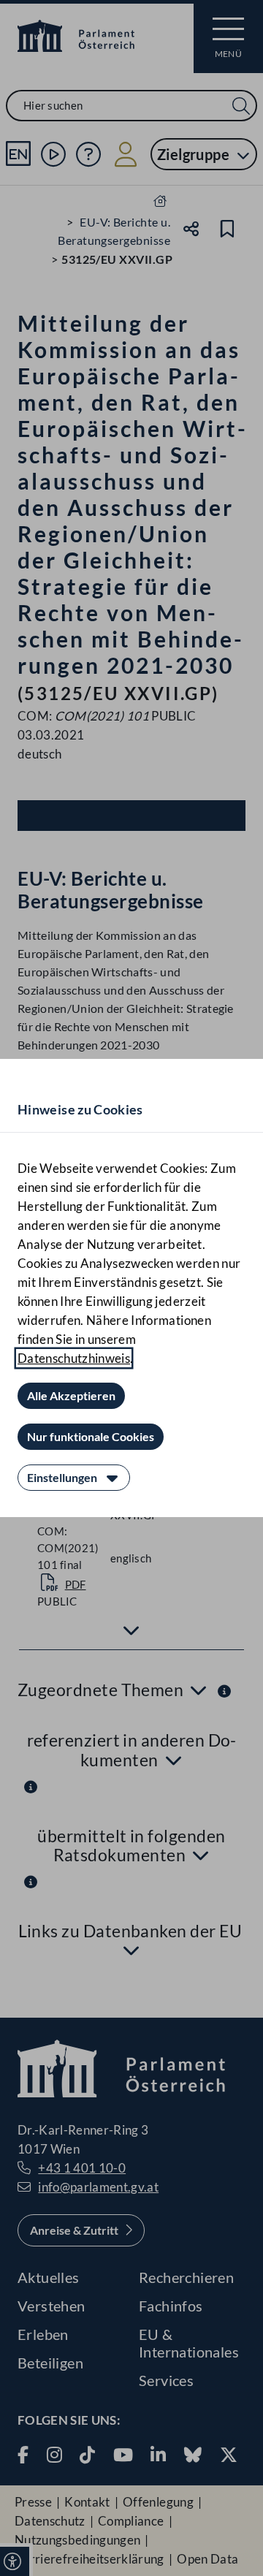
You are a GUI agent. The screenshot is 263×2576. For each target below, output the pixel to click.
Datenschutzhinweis (74, 1358)
